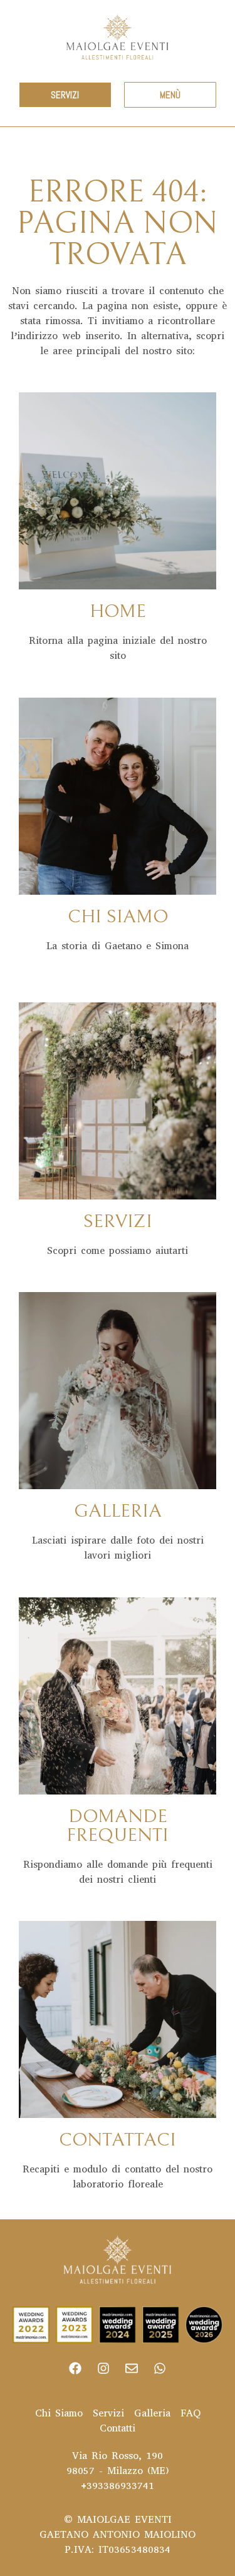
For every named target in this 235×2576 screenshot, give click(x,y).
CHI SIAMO (118, 917)
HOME (118, 611)
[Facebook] (75, 2368)
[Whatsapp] (160, 2368)
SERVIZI (118, 1221)
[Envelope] (132, 2368)
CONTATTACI (118, 2140)
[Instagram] (103, 2368)
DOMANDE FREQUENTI (118, 1826)
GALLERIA (118, 1511)
